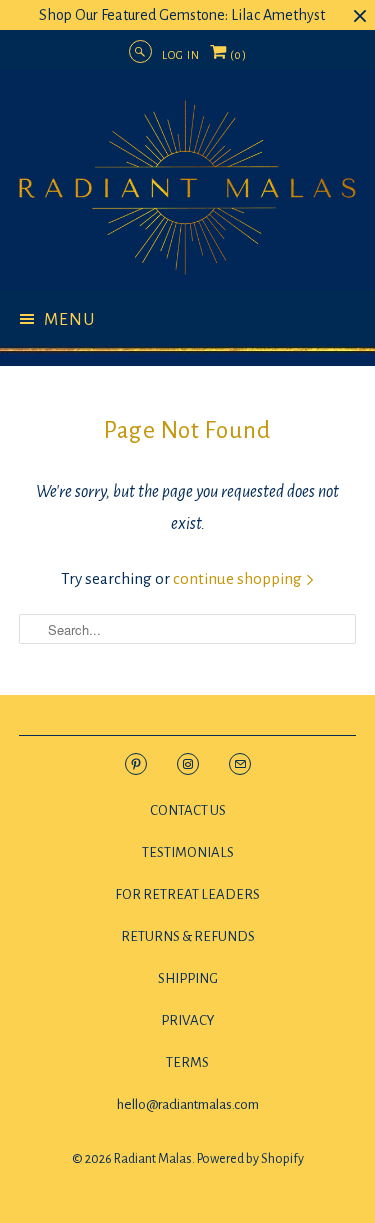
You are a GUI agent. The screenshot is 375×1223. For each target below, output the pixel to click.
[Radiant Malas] (187, 187)
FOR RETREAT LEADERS (187, 894)
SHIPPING (188, 978)
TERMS (187, 1062)
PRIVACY (188, 1020)
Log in (181, 55)
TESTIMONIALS (188, 852)
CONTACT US (188, 810)
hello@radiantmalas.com (188, 1104)
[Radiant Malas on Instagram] (188, 763)
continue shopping (239, 578)
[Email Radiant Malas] (240, 763)
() (237, 59)
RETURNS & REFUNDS (188, 936)
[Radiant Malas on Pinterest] (136, 763)
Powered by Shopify (250, 1159)
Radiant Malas (153, 1159)
